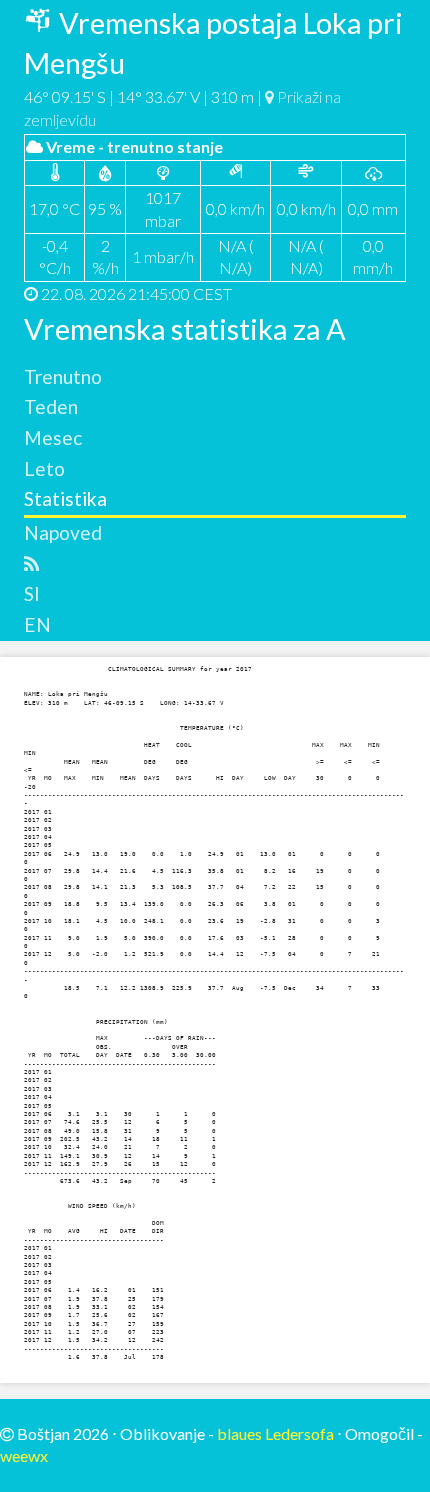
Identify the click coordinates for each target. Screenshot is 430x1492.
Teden (51, 406)
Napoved (63, 532)
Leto (44, 468)
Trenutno (63, 376)
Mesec (53, 437)
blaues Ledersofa (275, 1433)
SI (32, 593)
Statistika (65, 498)
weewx (24, 1455)
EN (37, 624)
